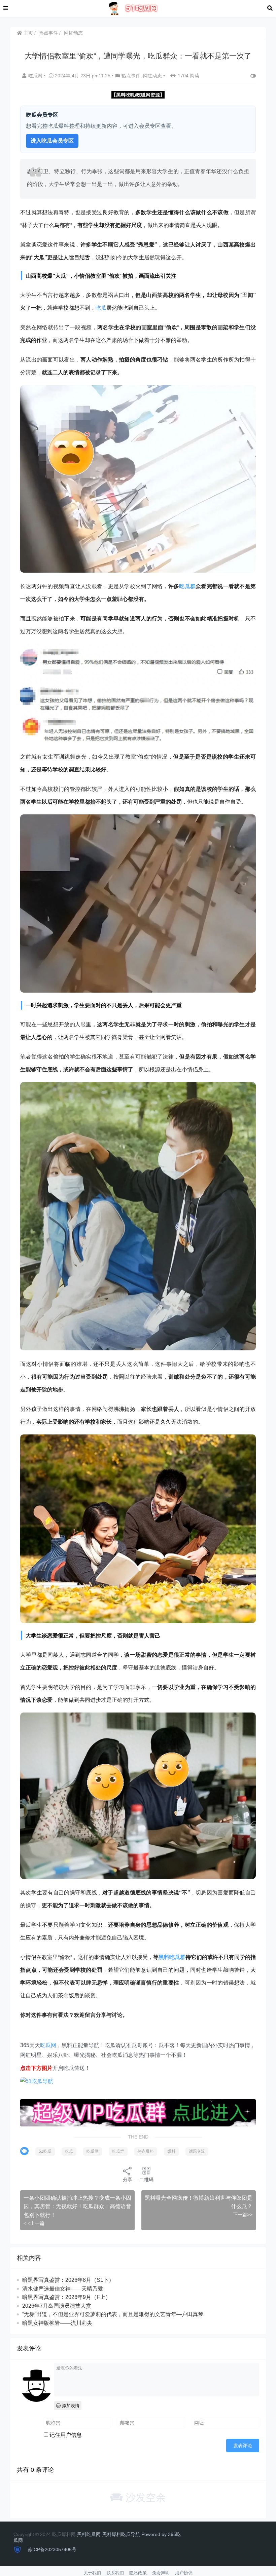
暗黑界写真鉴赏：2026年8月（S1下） (68, 2280)
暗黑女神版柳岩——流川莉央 (57, 2323)
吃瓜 (101, 307)
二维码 (146, 2180)
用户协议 (184, 2573)
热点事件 (48, 33)
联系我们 (115, 2573)
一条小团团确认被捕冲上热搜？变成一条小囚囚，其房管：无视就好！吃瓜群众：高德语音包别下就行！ (77, 2206)
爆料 (171, 2151)
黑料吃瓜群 (172, 1957)
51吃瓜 (45, 2151)
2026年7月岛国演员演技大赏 (57, 2306)
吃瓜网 (36, 76)
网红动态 (73, 33)
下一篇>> (243, 2215)
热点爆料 (146, 2151)
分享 (128, 2180)
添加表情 (70, 2406)
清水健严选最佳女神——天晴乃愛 (63, 2289)
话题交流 (197, 2151)
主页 (28, 33)
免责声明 (161, 2573)
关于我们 (92, 2573)
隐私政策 (138, 2573)
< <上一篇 (34, 2223)
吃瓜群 (187, 586)
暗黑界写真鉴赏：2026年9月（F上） (66, 2297)
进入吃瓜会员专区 (52, 141)
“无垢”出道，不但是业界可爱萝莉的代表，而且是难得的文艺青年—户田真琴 (113, 2314)
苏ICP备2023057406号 (51, 2549)
